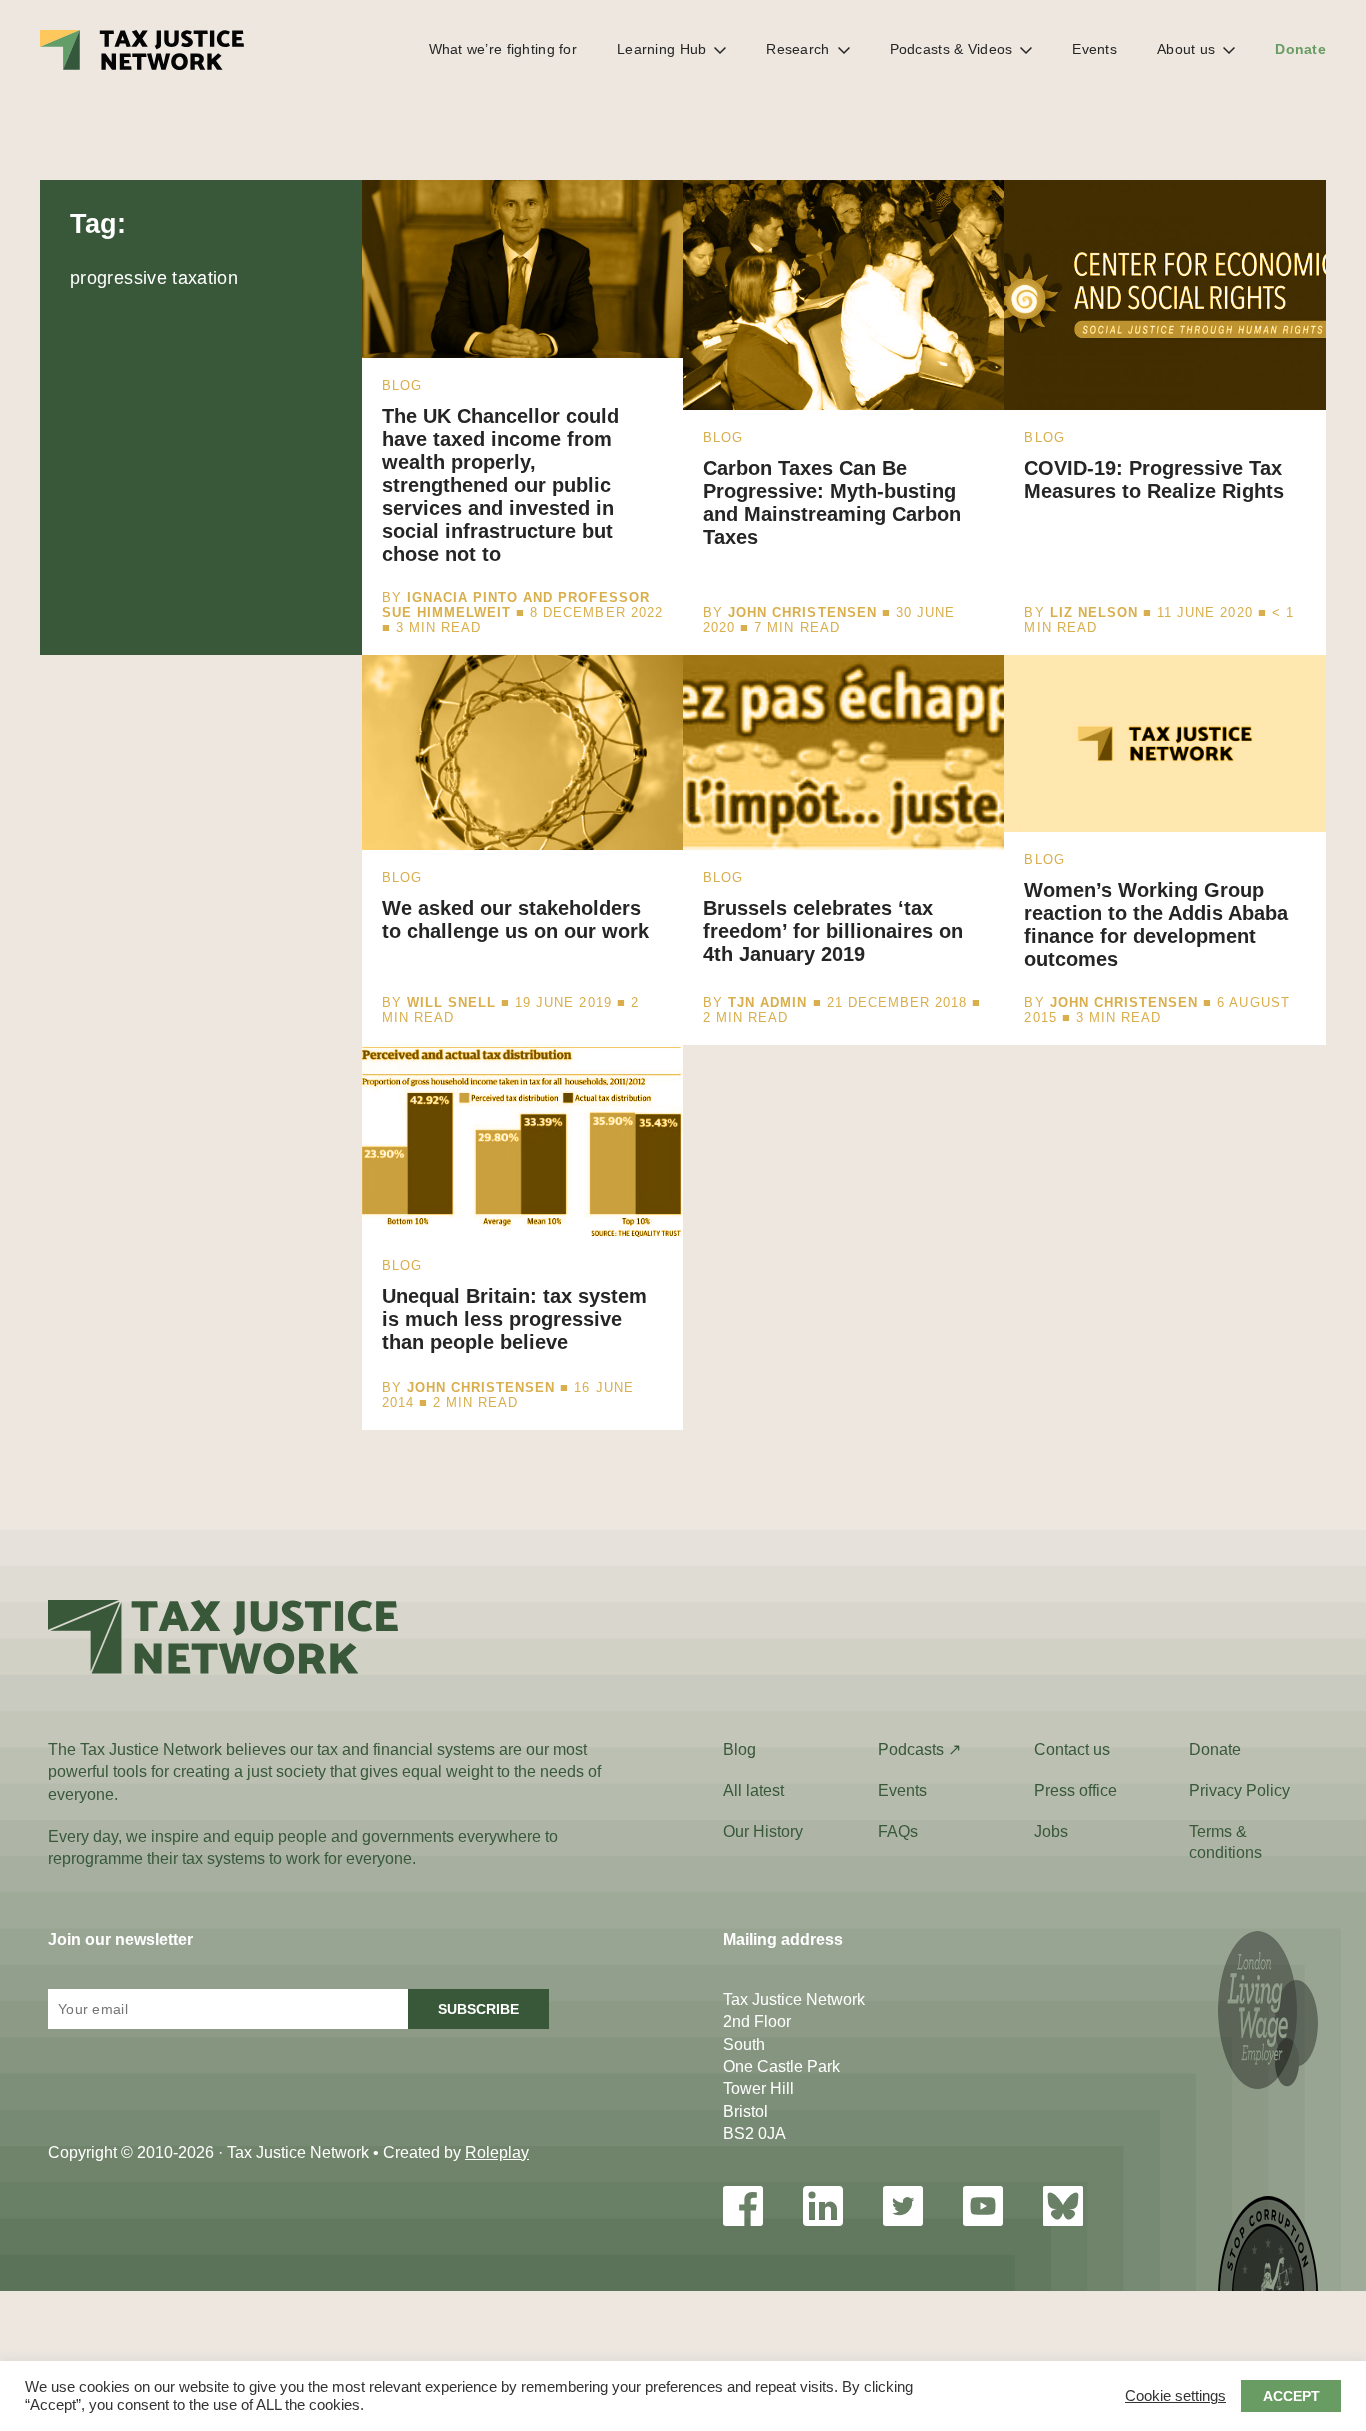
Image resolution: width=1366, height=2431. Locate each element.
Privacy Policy (1239, 1790)
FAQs (898, 1831)
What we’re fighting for (503, 49)
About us (1186, 49)
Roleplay (497, 2152)
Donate (1300, 49)
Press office (1075, 1790)
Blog (739, 1749)
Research (797, 49)
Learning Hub (661, 49)
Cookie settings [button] (1175, 2396)
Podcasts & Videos (951, 49)
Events (1094, 49)
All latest (753, 1790)
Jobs (1051, 1831)
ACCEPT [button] (1291, 2396)
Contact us (1072, 1749)
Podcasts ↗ (919, 1749)
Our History (763, 1831)
